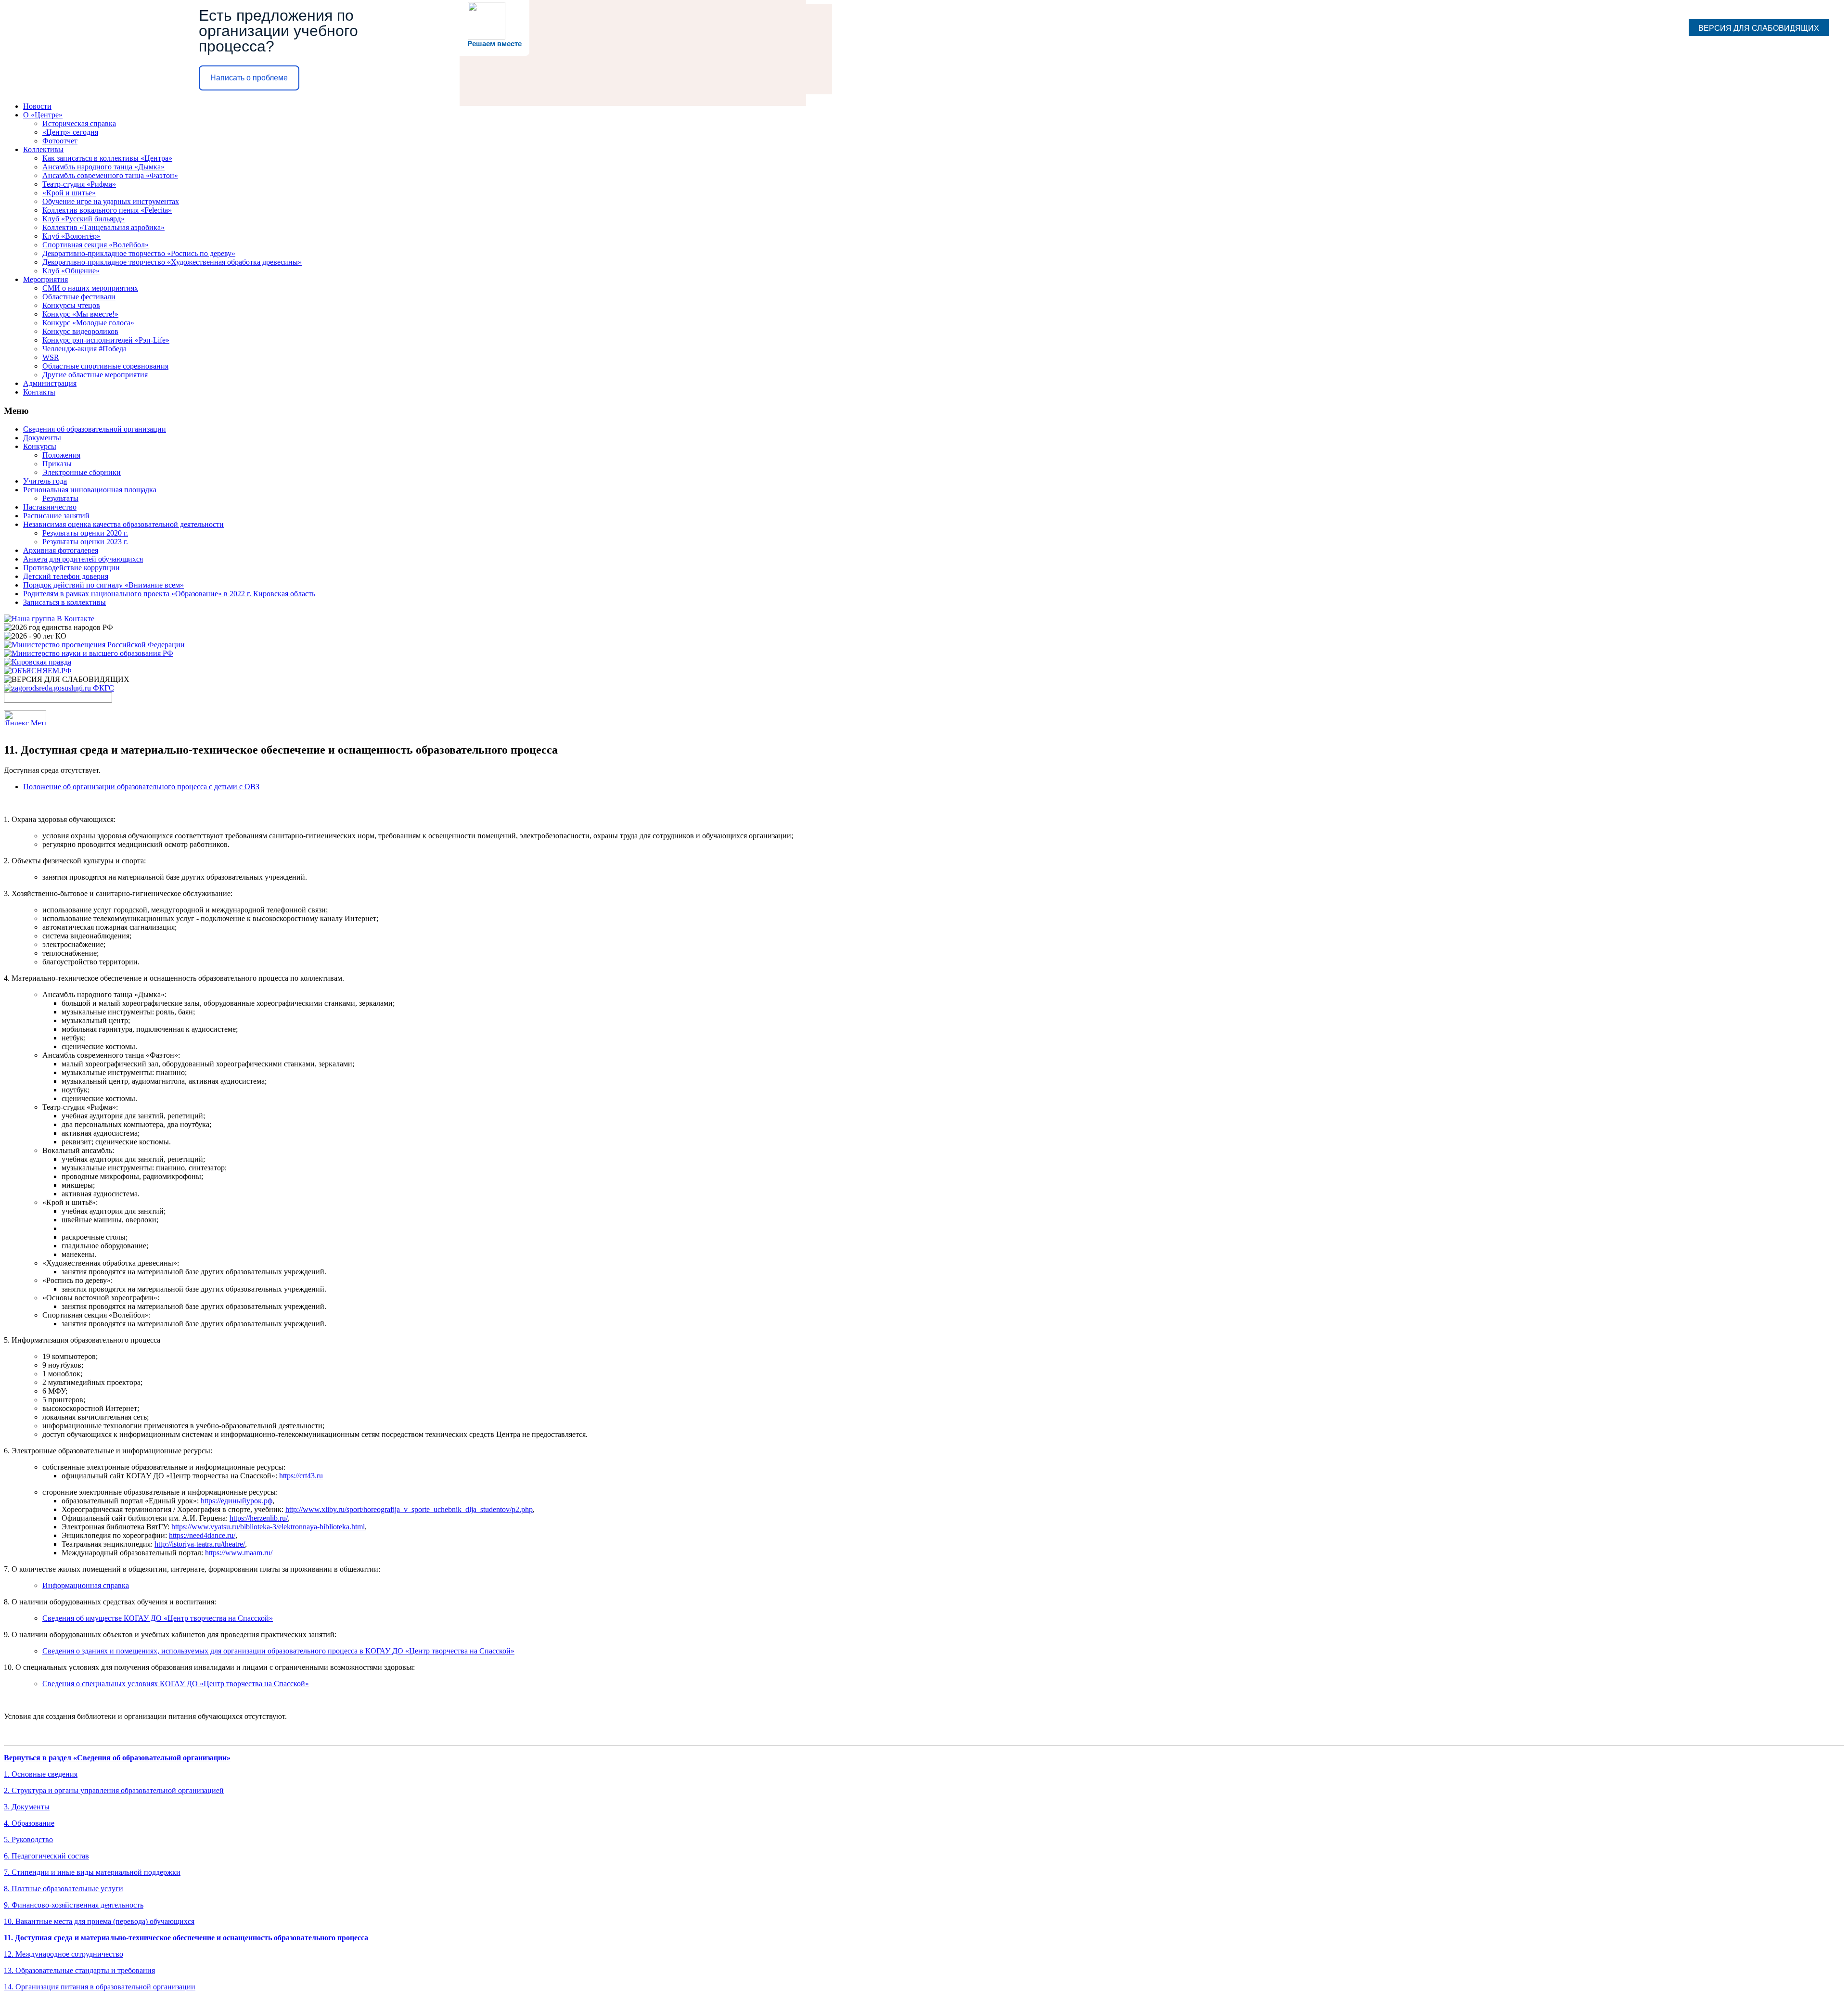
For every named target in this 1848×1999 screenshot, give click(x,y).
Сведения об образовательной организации (95, 429)
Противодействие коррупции (71, 568)
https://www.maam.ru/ (239, 1553)
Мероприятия (45, 279)
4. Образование (29, 1823)
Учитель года (45, 481)
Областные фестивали (79, 297)
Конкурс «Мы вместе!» (80, 314)
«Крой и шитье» (69, 193)
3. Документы (27, 1807)
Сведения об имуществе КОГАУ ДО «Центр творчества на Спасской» (158, 1618)
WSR (51, 357)
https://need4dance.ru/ (202, 1535)
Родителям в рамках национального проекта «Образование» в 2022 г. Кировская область (169, 594)
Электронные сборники (82, 472)
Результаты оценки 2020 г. (85, 533)
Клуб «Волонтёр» (71, 236)
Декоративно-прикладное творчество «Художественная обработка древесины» (172, 262)
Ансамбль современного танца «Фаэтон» (110, 175)
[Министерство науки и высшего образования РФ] (89, 653)
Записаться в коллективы (64, 602)
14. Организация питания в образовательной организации (100, 1987)
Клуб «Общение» (71, 271)
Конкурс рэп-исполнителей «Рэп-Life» (106, 340)
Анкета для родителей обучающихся (83, 559)
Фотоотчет (60, 141)
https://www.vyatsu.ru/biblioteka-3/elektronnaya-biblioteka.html (268, 1527)
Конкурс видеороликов (80, 331)
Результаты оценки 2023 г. (85, 542)
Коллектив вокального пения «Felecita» (107, 210)
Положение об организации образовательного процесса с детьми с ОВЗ (141, 787)
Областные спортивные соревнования (105, 366)
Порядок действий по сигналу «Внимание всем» (103, 585)
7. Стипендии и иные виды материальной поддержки (92, 1872)
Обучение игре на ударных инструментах (111, 201)
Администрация (50, 383)
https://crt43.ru (301, 1476)
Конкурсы (40, 446)
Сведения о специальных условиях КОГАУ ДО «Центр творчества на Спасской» (176, 1684)
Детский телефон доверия (66, 576)
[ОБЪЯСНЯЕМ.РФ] (38, 671)
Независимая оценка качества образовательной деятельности (123, 524)
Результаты (60, 498)
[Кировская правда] (38, 662)
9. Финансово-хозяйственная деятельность (74, 1905)
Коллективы (43, 149)
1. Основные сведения (41, 1774)
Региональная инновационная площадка (90, 490)
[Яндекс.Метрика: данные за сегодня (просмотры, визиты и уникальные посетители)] (25, 718)
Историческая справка (79, 123)
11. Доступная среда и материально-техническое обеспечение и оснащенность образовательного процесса (186, 1938)
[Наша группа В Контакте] (49, 619)
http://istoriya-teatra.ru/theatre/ (200, 1544)
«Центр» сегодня (70, 132)
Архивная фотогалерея (61, 550)
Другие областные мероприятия (95, 375)
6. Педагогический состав (46, 1856)
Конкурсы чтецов (71, 305)
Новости (37, 106)
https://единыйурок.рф (237, 1501)
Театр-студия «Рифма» (79, 184)
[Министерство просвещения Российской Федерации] (94, 645)
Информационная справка (86, 1585)
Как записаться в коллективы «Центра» (107, 158)
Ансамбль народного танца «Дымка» (103, 167)
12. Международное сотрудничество (64, 1954)
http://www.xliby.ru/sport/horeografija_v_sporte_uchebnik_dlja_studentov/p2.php (409, 1509)
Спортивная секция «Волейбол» (96, 245)
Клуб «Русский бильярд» (83, 219)
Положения (61, 455)
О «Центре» (43, 115)
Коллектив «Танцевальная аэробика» (103, 227)
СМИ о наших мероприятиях (90, 288)
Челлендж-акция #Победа (84, 349)
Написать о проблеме (249, 78)
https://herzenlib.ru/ (259, 1518)
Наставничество (50, 507)
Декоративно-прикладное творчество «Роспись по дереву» (139, 253)
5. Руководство (28, 1839)
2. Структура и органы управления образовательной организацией (114, 1790)
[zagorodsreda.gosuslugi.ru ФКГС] (59, 688)
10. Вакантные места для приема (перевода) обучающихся (99, 1921)
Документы (42, 438)
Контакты (39, 392)
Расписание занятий (56, 516)
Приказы (57, 464)
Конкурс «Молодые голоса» (88, 323)
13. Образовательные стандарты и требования (79, 1970)
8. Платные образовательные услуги (64, 1889)
